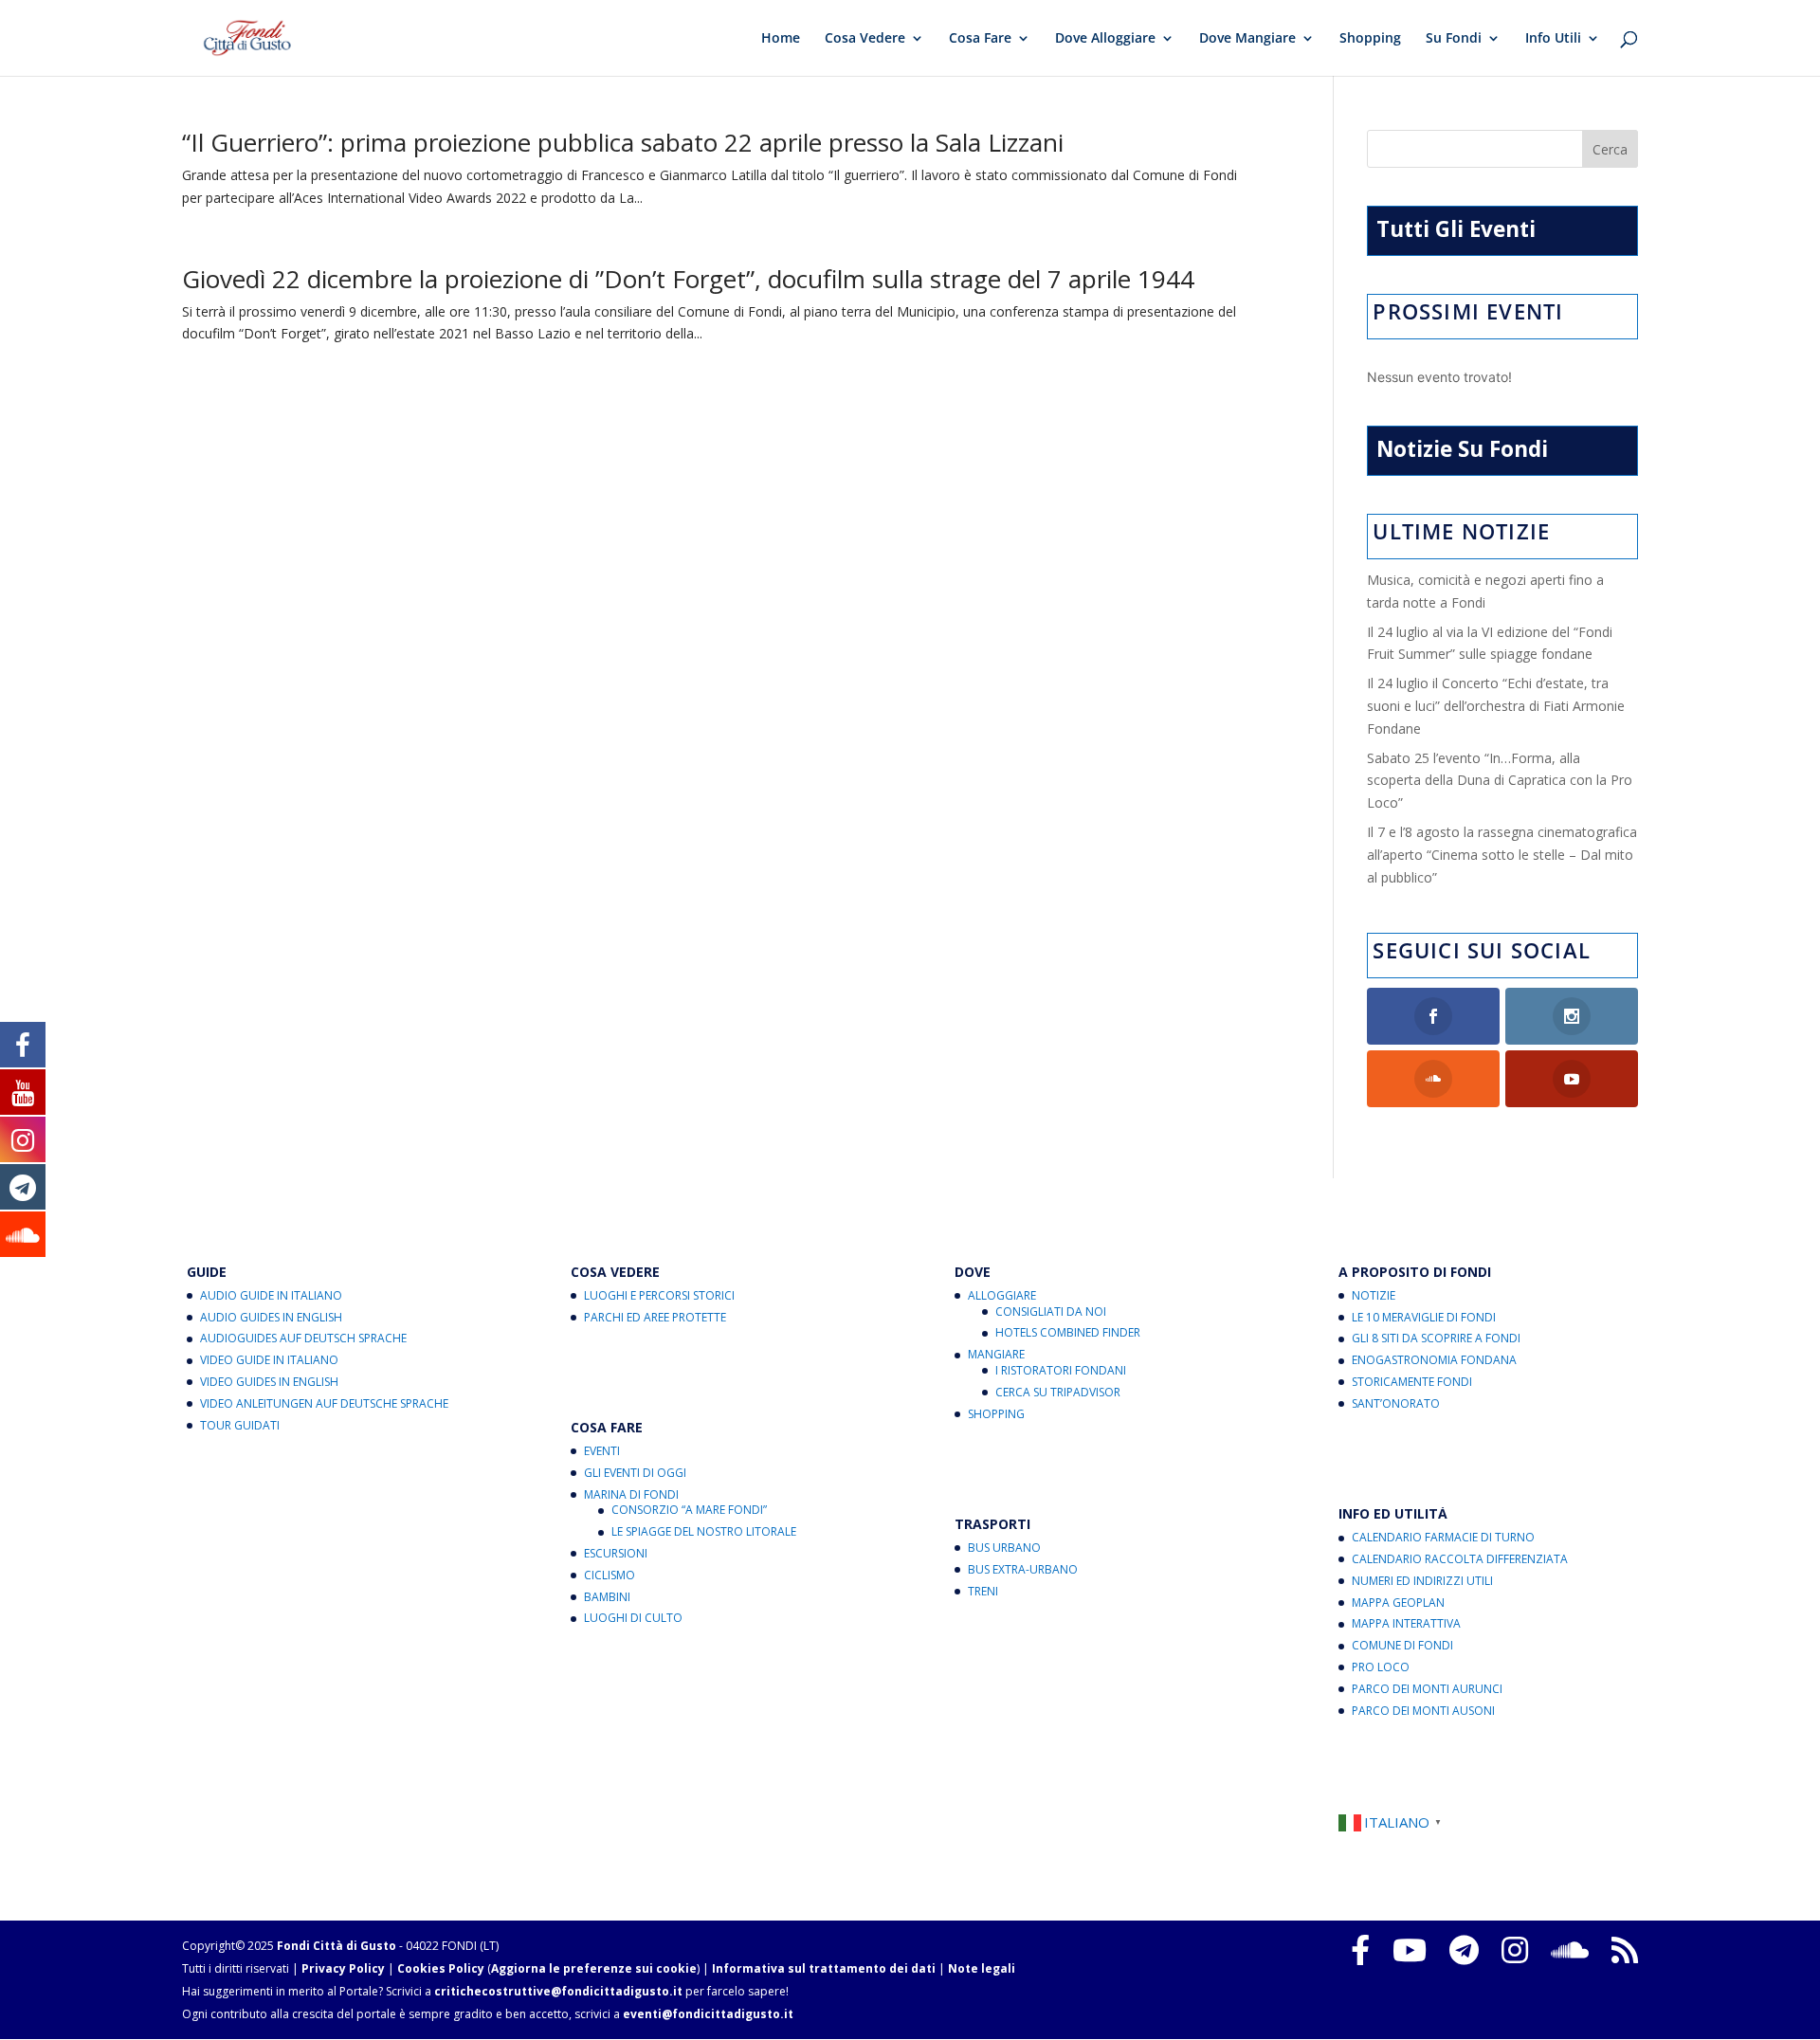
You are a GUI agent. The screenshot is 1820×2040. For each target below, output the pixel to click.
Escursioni (616, 1553)
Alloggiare (1002, 1295)
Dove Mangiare (1247, 39)
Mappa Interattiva (1406, 1623)
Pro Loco (1381, 1667)
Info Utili (1553, 39)
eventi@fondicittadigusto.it (708, 2014)
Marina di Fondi (631, 1494)
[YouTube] (1410, 1950)
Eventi (602, 1451)
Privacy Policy (343, 1968)
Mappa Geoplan (1398, 1603)
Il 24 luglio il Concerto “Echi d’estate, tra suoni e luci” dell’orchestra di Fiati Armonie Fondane (1496, 706)
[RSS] (1625, 1950)
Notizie (1374, 1295)
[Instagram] (1515, 1950)
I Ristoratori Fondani (1061, 1370)
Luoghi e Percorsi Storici (659, 1295)
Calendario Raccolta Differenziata (1460, 1559)
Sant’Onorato (1396, 1403)
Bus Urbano (1004, 1548)
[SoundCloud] (1570, 1950)
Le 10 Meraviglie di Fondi (1424, 1317)
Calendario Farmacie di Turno (1443, 1537)
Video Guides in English (269, 1382)
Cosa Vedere (865, 39)
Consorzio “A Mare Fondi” (689, 1510)
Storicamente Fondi (1412, 1382)
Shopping (1370, 39)
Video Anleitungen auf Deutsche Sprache (324, 1403)
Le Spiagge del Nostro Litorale (704, 1531)
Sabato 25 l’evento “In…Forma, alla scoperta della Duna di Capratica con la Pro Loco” (1500, 781)
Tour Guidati (240, 1425)
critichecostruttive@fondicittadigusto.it (558, 1991)
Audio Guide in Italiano (271, 1295)
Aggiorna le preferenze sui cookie (594, 1968)
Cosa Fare (980, 39)
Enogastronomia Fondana (1434, 1360)
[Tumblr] (1464, 1950)
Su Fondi (1454, 39)
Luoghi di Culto (633, 1618)
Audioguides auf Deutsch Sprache (303, 1338)
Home (781, 39)
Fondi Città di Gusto (337, 1946)
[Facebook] (1360, 1950)
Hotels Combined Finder (1068, 1332)
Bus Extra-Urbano (1023, 1569)
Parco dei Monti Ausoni (1423, 1711)
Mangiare (996, 1354)
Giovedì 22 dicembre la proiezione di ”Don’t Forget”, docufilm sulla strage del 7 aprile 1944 (688, 279)
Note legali (982, 1968)
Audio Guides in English (271, 1317)
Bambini (607, 1597)
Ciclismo (610, 1575)
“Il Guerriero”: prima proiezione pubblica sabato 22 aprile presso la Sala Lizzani (623, 142)
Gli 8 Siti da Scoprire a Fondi (1436, 1338)
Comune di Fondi (1402, 1645)
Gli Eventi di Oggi (635, 1473)
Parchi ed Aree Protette (655, 1317)
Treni (983, 1591)
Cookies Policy (441, 1968)
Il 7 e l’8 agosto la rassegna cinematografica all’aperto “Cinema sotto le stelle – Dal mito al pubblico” (1502, 855)
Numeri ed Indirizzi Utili (1422, 1581)
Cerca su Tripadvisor (1058, 1392)
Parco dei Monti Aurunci (1427, 1689)
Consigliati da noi (1051, 1311)
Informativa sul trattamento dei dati (824, 1968)
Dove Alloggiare (1105, 39)
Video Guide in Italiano (269, 1360)
